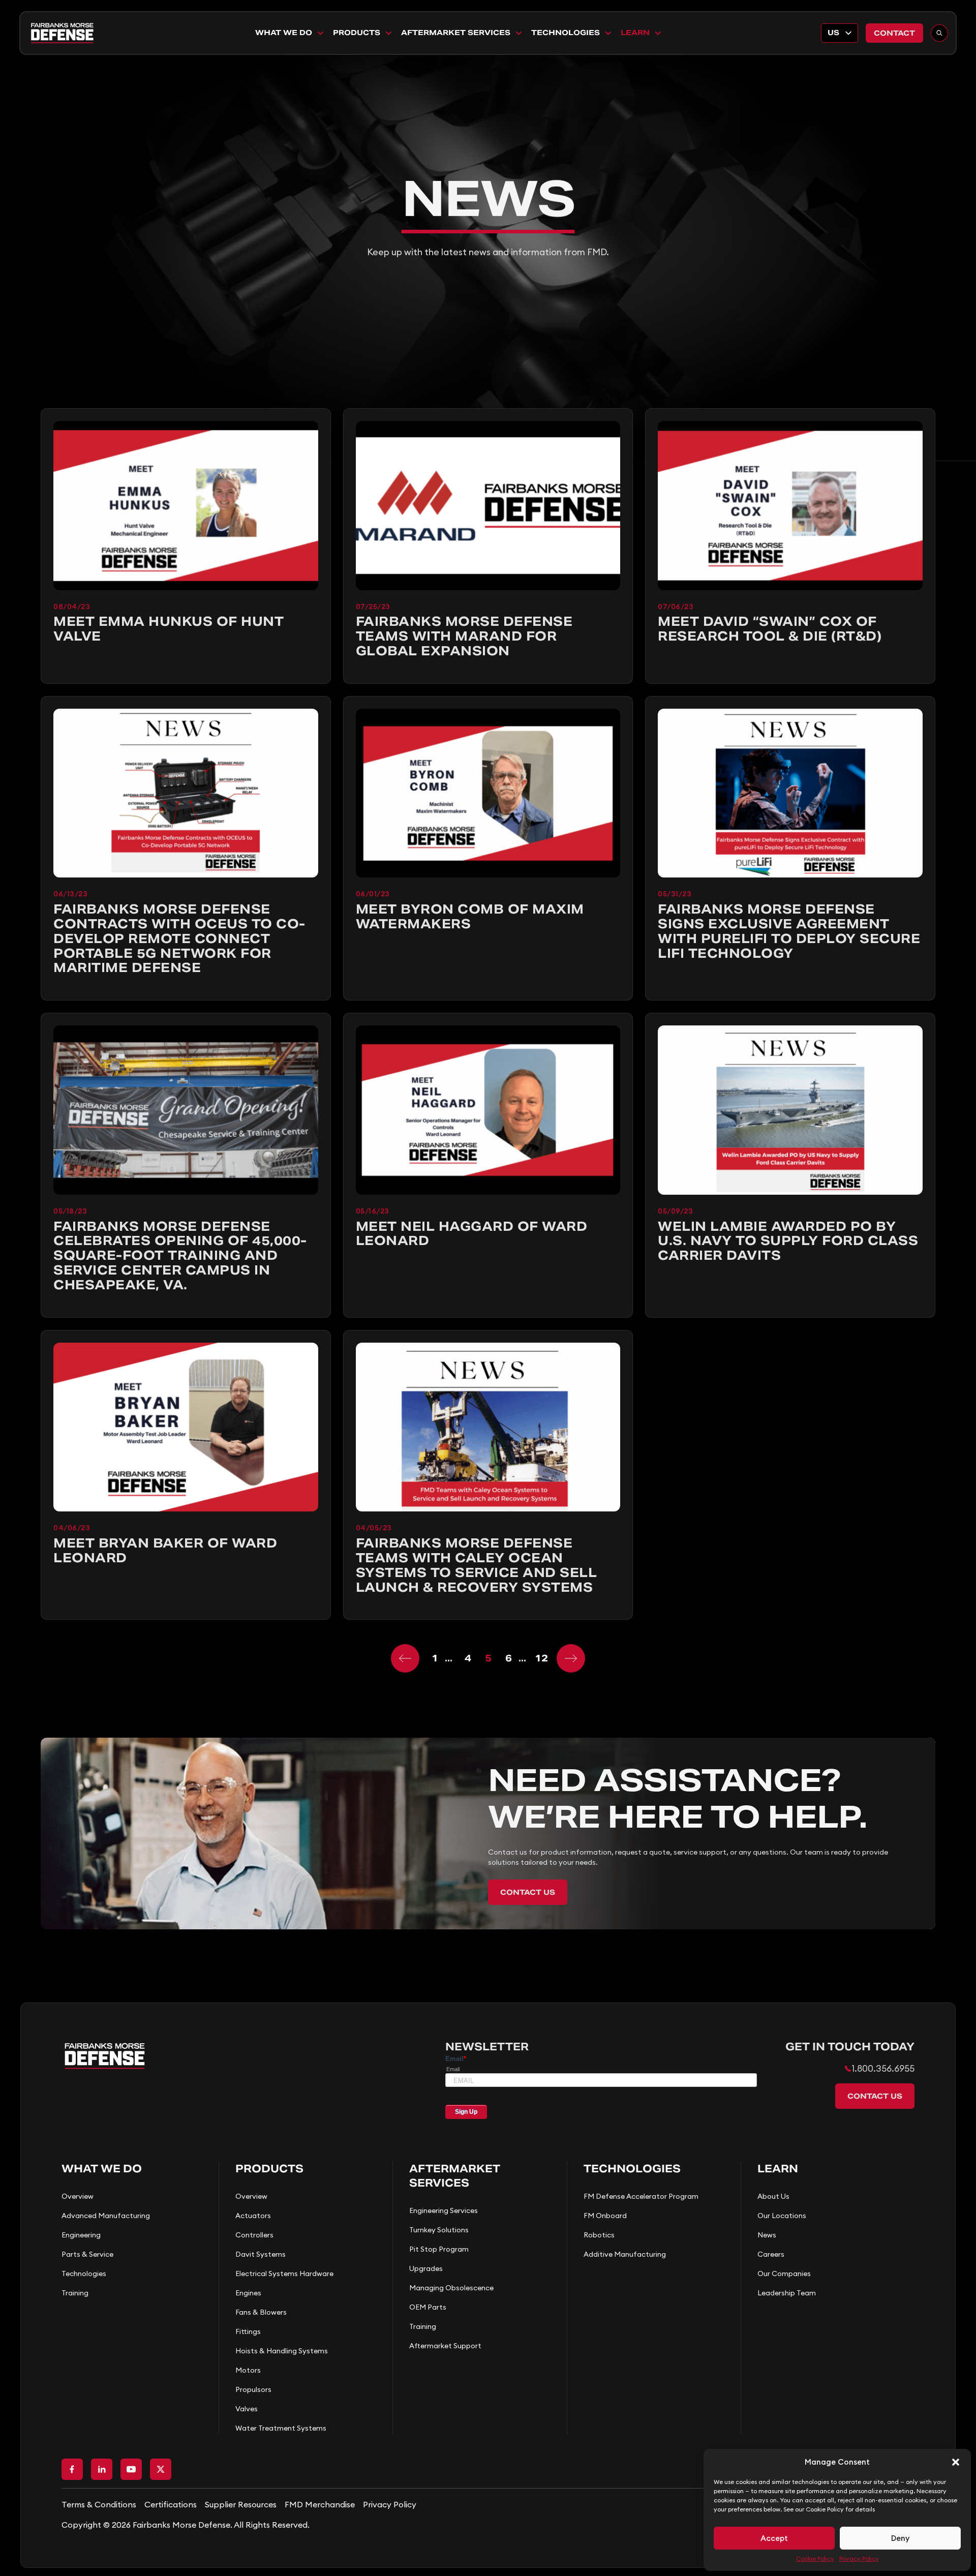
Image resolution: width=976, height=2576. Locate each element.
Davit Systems (261, 2254)
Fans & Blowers (261, 2312)
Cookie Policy (815, 2558)
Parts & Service (87, 2254)
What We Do (284, 33)
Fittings (248, 2331)
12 (541, 1658)
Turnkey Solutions (439, 2230)
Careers (771, 2254)
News (767, 2235)
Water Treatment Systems (281, 2428)
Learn (635, 33)
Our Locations (782, 2216)
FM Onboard (605, 2216)
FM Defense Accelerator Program (641, 2196)
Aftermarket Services (456, 33)
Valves (247, 2409)
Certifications (171, 2504)
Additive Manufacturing (625, 2254)
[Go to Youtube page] (131, 2469)
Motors (248, 2370)
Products (357, 33)
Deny (900, 2538)
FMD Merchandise (320, 2504)
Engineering (81, 2235)
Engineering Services (444, 2210)
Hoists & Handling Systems (282, 2351)
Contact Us (528, 1892)
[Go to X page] (161, 2469)
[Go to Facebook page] (72, 2469)
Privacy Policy (859, 2558)
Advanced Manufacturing (106, 2216)
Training (75, 2293)
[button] (956, 2462)
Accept (774, 2538)
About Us (773, 2196)
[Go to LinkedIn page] (102, 2469)
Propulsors (253, 2389)
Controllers (254, 2235)
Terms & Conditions (99, 2504)
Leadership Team (787, 2293)
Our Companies (784, 2274)
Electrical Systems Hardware (284, 2274)
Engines (248, 2293)
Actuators (253, 2216)
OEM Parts (428, 2307)
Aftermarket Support (445, 2346)
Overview (78, 2196)
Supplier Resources (241, 2504)
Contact (894, 33)
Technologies (566, 33)
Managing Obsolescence (451, 2288)
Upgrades (426, 2268)
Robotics (599, 2235)
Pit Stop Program (439, 2249)
